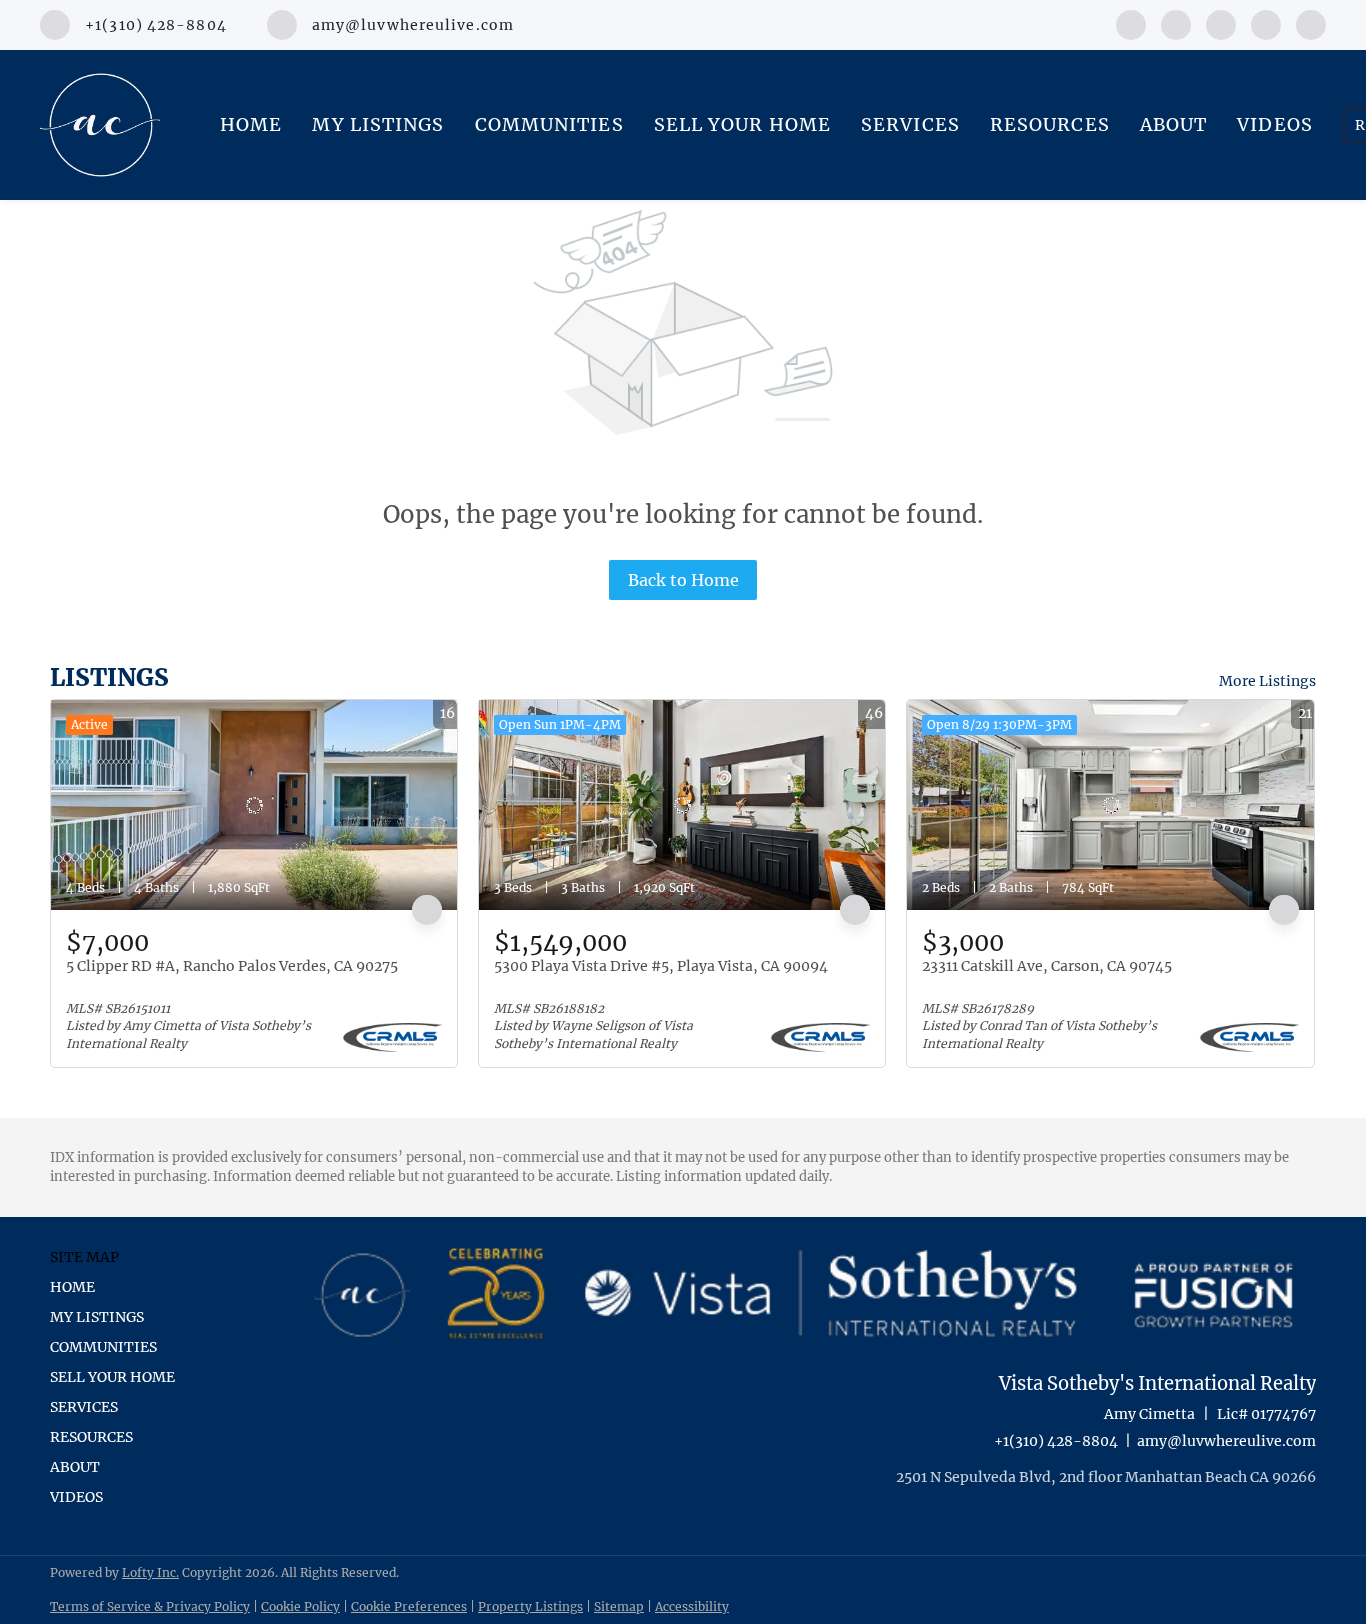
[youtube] (1266, 23)
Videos (1275, 124)
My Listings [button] (378, 124)
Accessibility (692, 1606)
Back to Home (683, 580)
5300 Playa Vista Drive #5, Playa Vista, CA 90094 (661, 966)
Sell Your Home (742, 124)
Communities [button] (549, 124)
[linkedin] (1176, 23)
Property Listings (530, 1606)
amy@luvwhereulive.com (1226, 1441)
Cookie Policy (300, 1606)
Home (251, 124)
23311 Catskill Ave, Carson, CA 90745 (1047, 966)
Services (910, 124)
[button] (118, 1287)
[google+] (1311, 23)
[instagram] (1221, 23)
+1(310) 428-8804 (1056, 1441)
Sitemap (619, 1606)
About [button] (1174, 124)
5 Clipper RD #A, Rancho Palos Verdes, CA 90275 (232, 966)
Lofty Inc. (150, 1572)
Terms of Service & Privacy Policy (150, 1606)
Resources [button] (1050, 124)
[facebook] (1131, 23)
